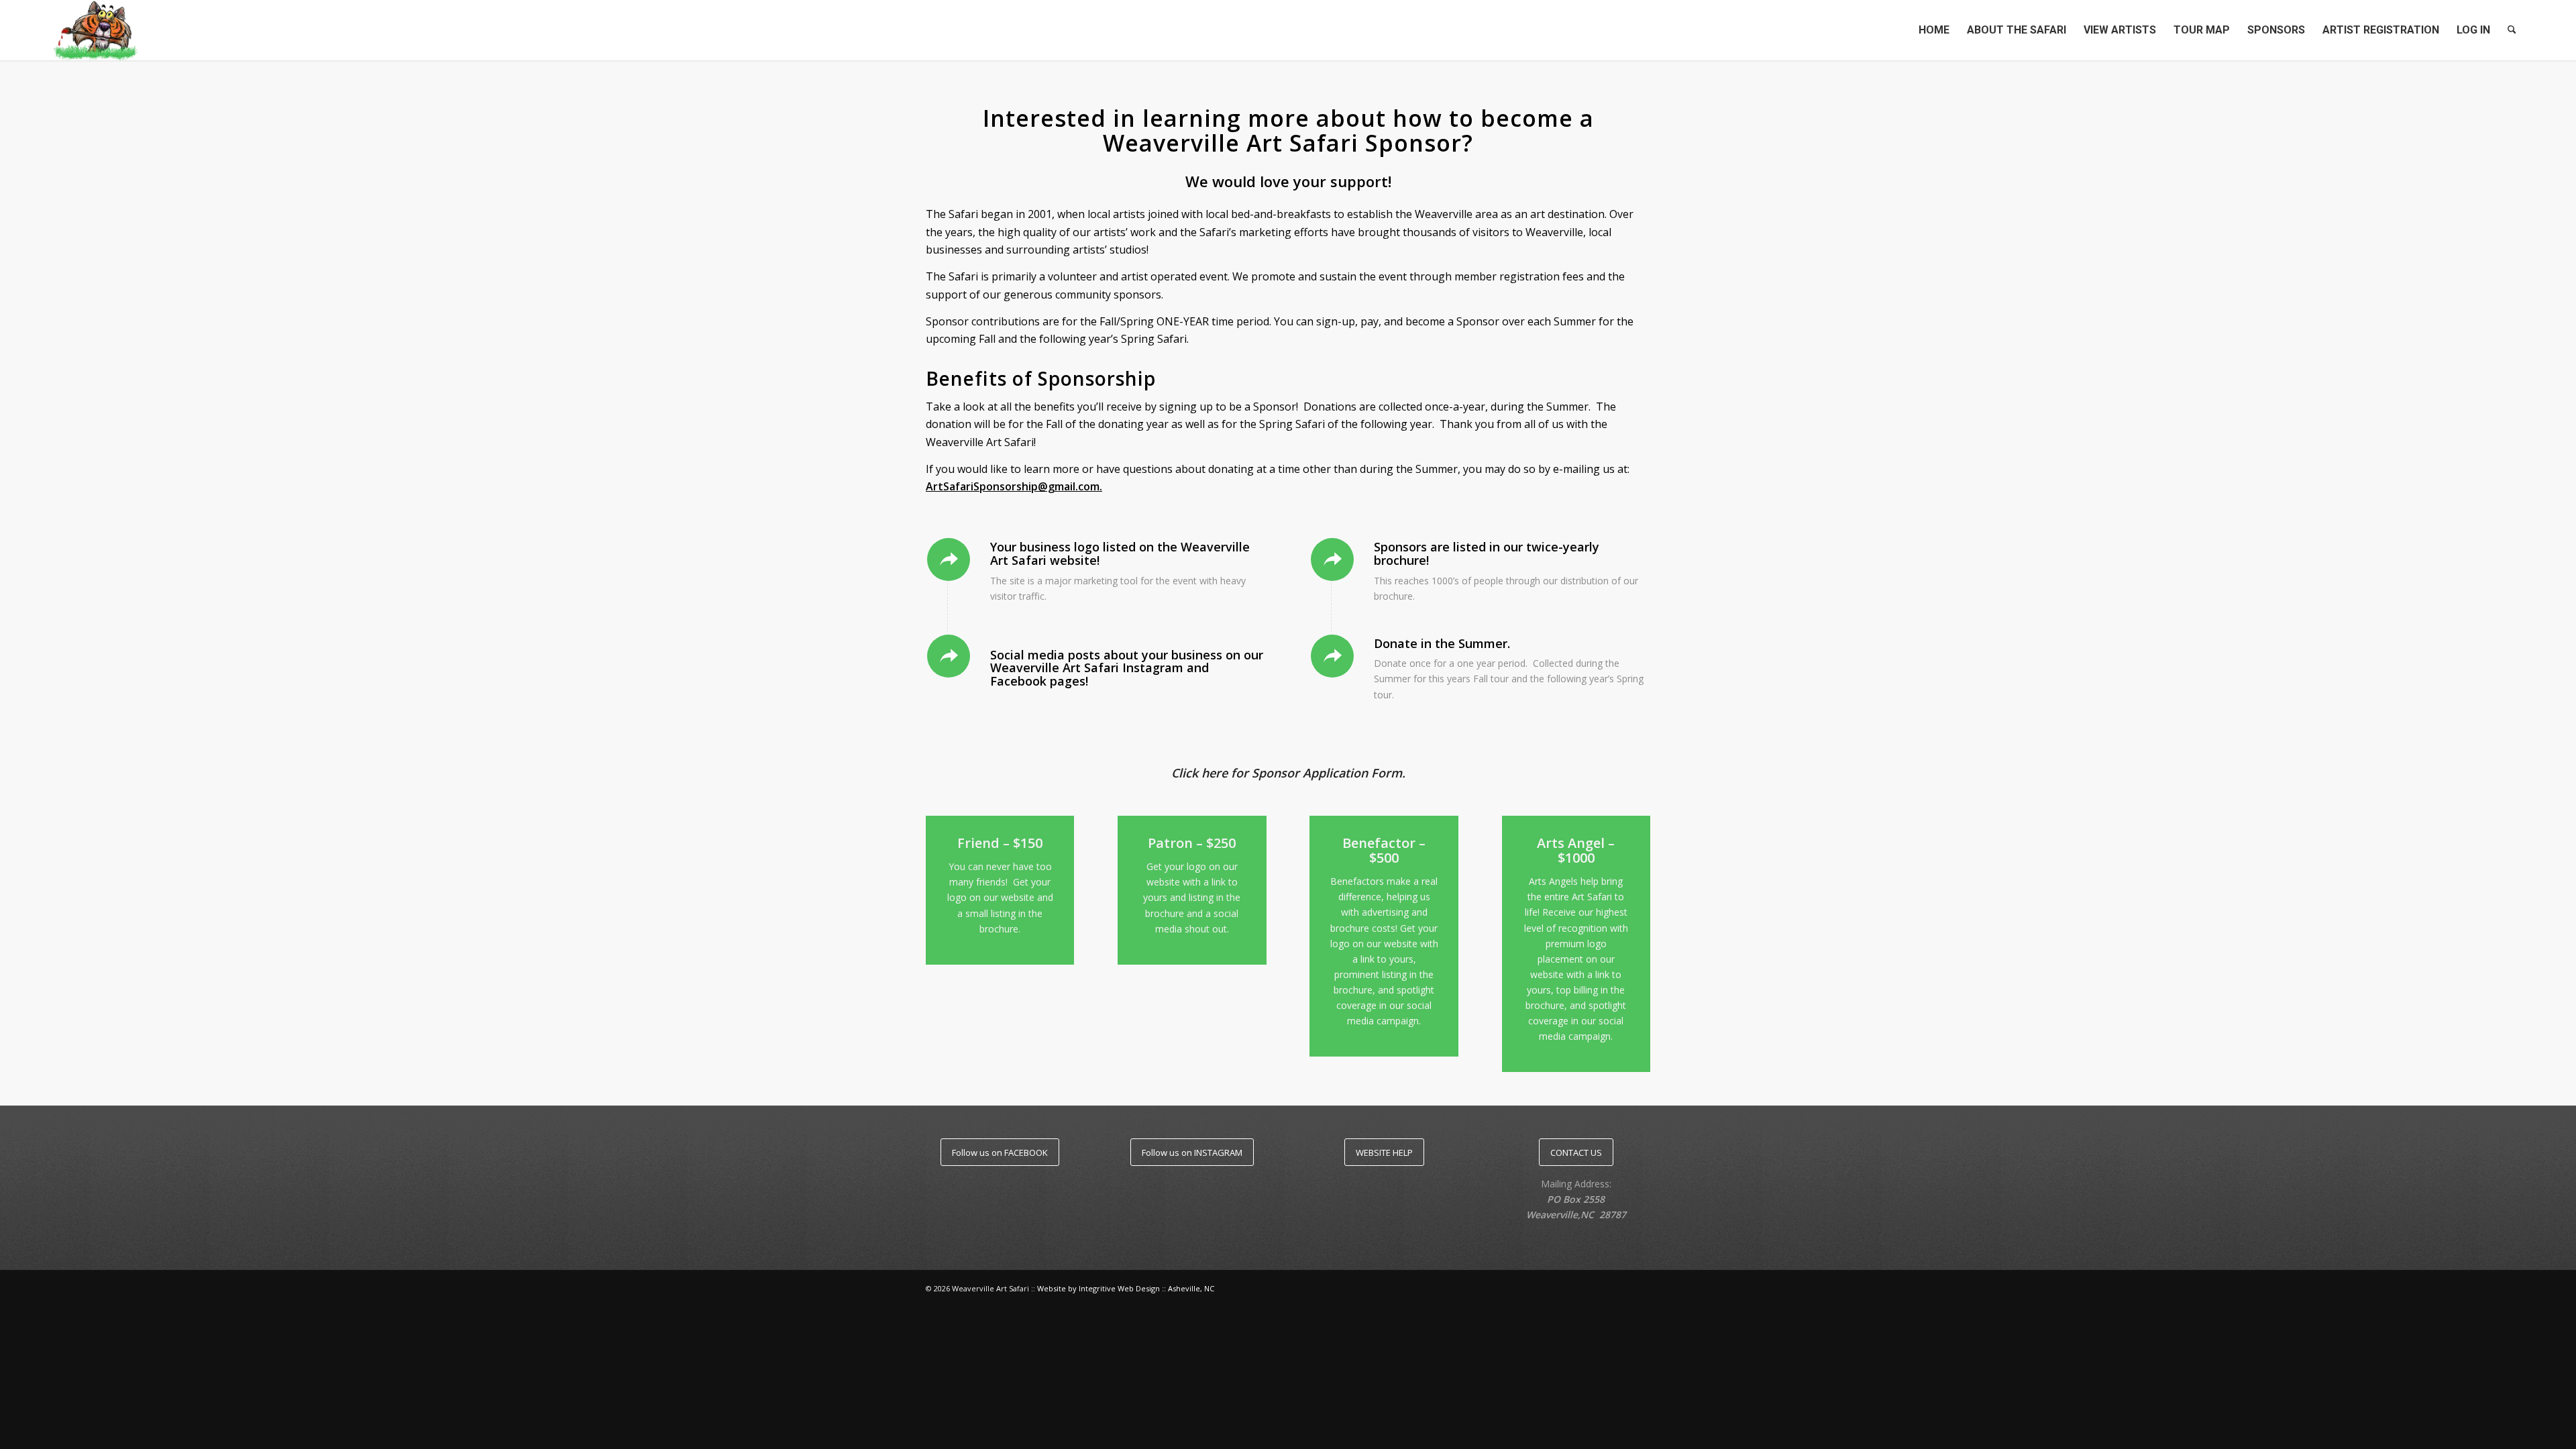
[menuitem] (1934, 30)
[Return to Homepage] (96, 30)
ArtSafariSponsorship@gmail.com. (1014, 486)
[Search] (2512, 30)
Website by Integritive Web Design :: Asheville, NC (1126, 1288)
